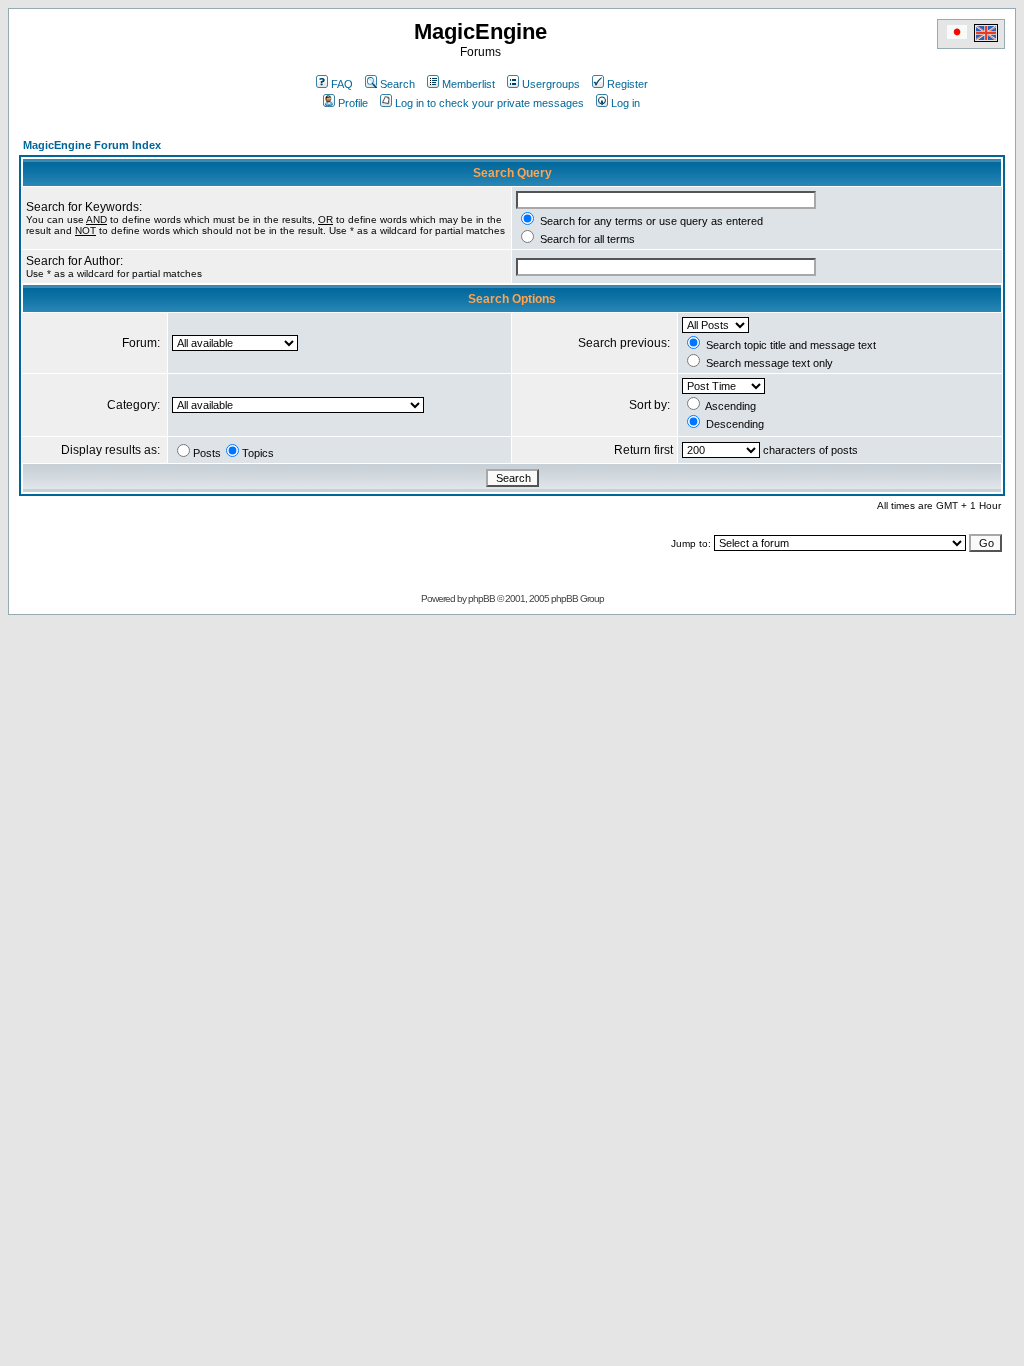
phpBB (481, 598)
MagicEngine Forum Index (92, 145)
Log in (625, 103)
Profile (353, 103)
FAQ (342, 84)
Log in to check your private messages (489, 103)
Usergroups (551, 84)
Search (397, 84)
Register (627, 84)
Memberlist (468, 84)
